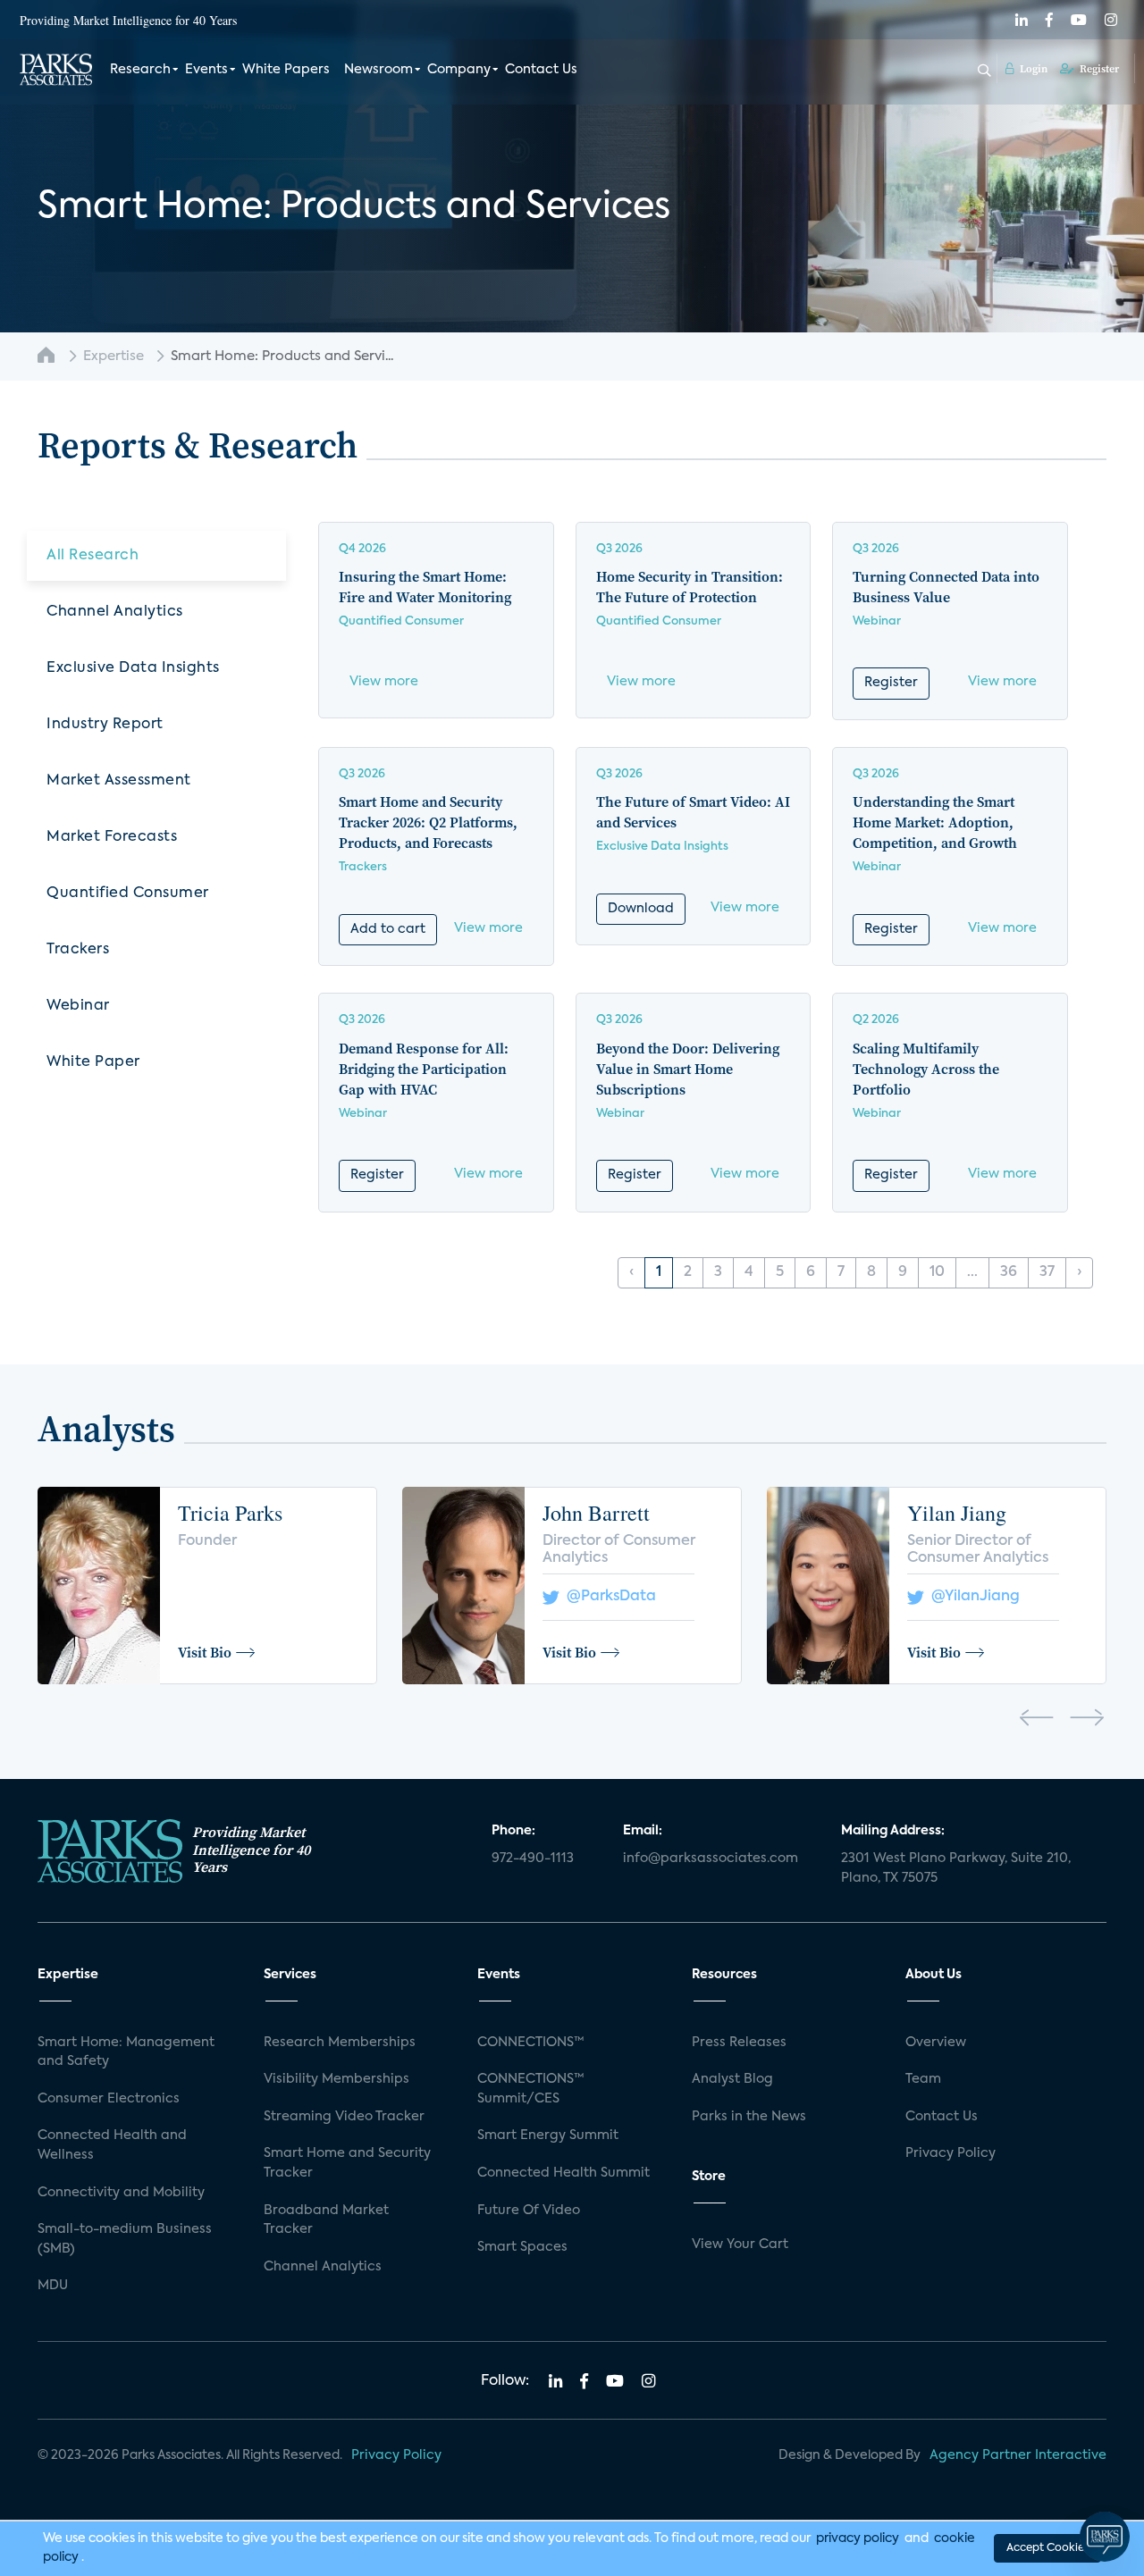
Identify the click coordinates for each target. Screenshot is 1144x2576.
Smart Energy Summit (548, 2135)
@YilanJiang (972, 1597)
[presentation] (1036, 1721)
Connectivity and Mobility (121, 2193)
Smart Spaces (522, 2247)
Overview (936, 2043)
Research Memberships (340, 2043)
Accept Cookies (1047, 2548)
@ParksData (608, 1597)
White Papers (286, 70)
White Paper (93, 1062)
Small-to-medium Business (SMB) (125, 2239)
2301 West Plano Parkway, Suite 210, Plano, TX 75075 (956, 1868)
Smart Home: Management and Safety (126, 2052)
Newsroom (379, 70)
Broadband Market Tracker (326, 2220)
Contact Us (541, 70)
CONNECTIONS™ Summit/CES (531, 2089)
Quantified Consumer (128, 894)
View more (384, 682)
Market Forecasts (112, 837)
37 (1047, 1272)
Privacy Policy (951, 2153)
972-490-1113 (533, 1859)
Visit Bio (205, 1652)
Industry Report (105, 725)
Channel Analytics (115, 612)
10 (937, 1272)
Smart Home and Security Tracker (347, 2163)
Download (641, 909)
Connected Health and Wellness (112, 2145)
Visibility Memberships (336, 2079)
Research (140, 70)
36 (1009, 1272)
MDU (53, 2286)
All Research (93, 556)
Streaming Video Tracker (344, 2117)
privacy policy (858, 2538)
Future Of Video (529, 2211)
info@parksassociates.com (711, 1859)
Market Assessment (119, 781)
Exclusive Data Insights (133, 668)
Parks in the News (749, 2117)
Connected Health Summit (564, 2173)
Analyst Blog (732, 2079)
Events (206, 70)
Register (1098, 69)
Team (923, 2079)
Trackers (78, 950)
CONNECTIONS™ (531, 2043)
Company (459, 70)
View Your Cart (740, 2245)
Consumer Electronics (109, 2099)
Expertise (114, 356)
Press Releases (739, 2043)
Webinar (78, 1006)
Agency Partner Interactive (1018, 2455)
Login (1032, 69)
